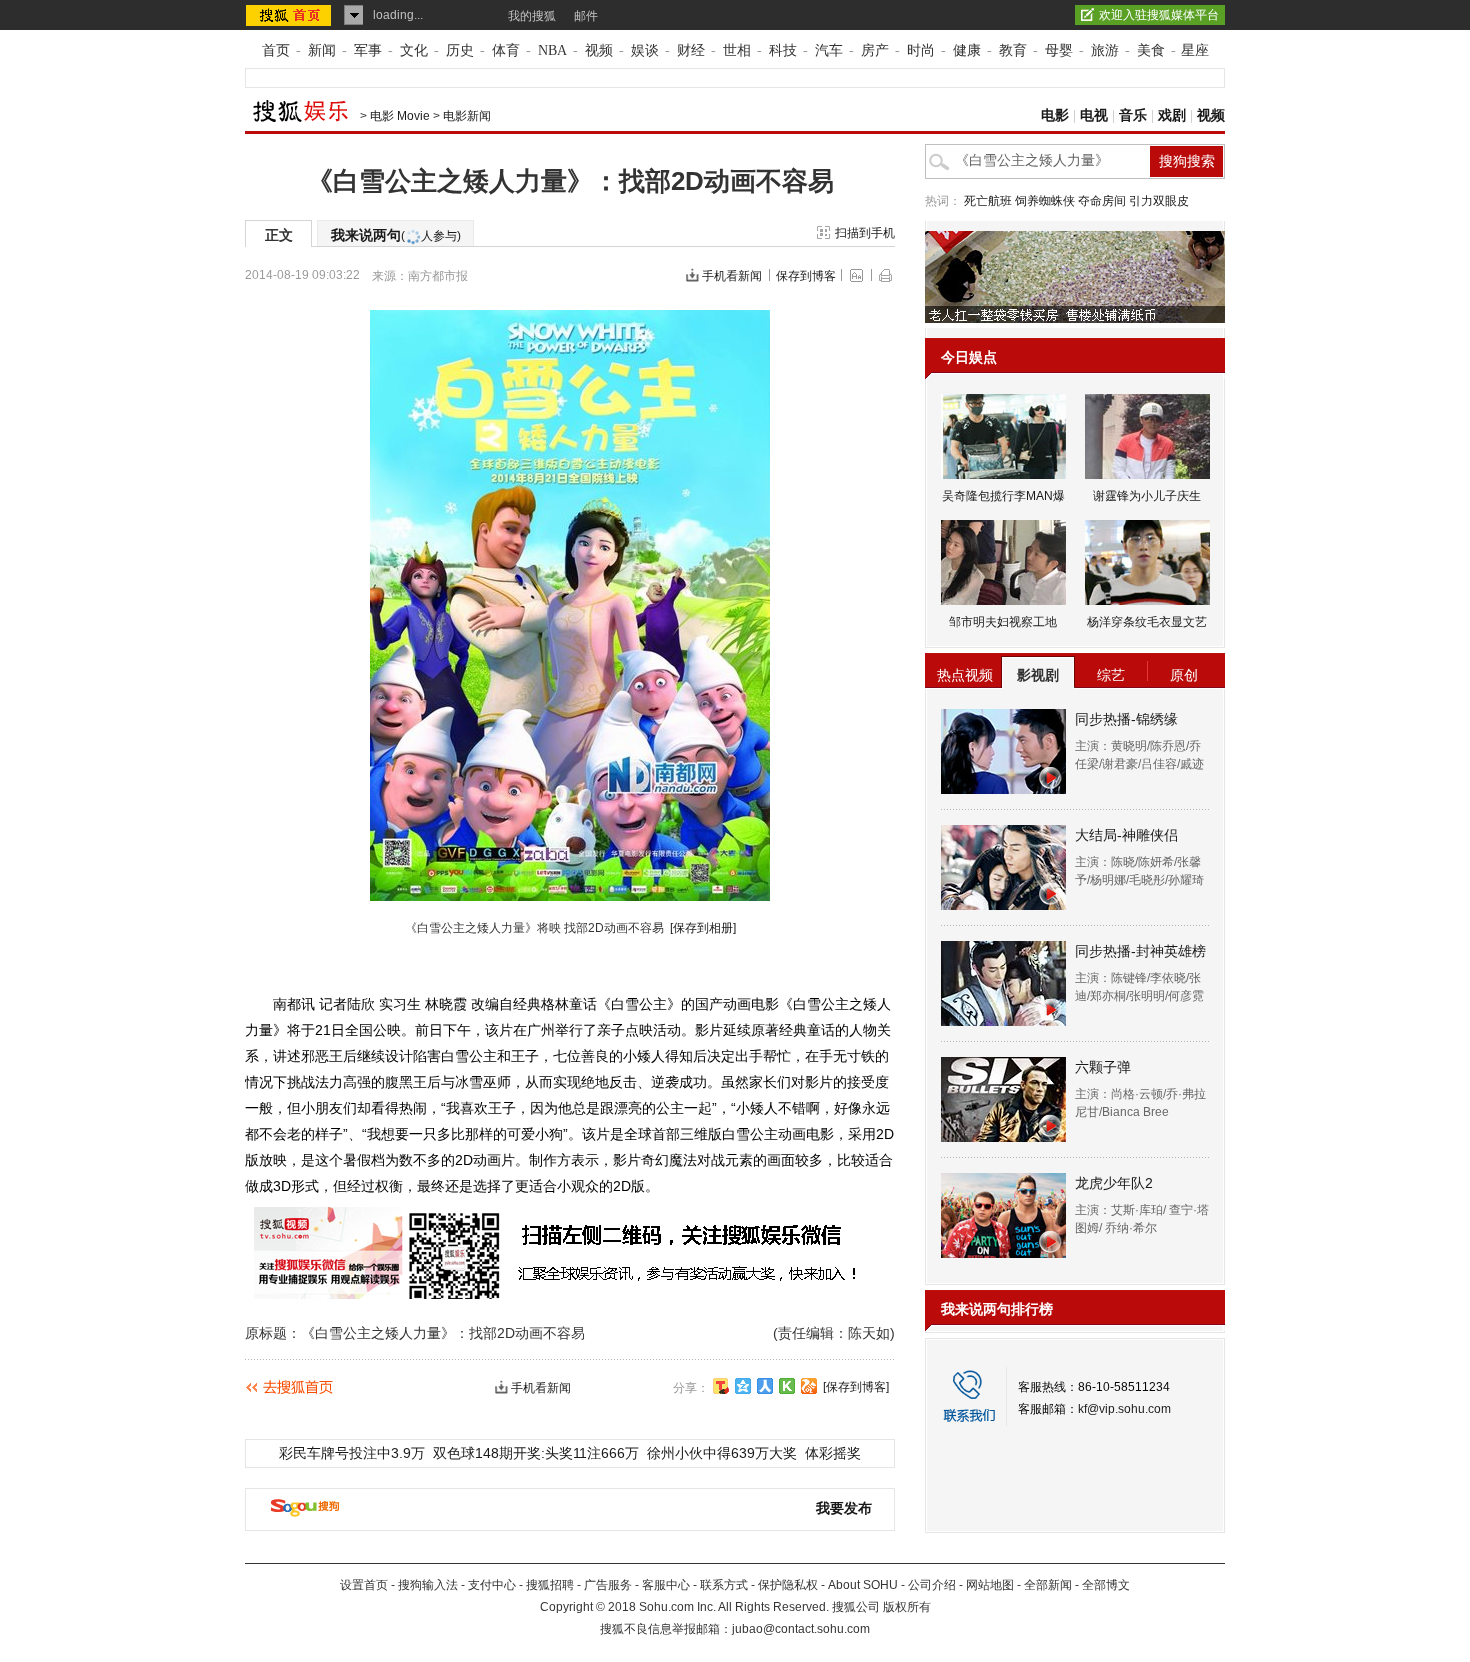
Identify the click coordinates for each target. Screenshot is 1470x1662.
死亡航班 (988, 201)
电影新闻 (467, 116)
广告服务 (608, 1585)
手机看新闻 (732, 276)
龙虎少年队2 (1114, 1183)
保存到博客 (806, 276)
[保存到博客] (856, 1387)
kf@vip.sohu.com (1124, 1409)
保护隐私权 (788, 1585)
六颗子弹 (1103, 1067)
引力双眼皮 (1159, 201)
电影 (1055, 115)
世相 (737, 50)
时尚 (921, 50)
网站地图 (990, 1585)
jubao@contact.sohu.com (801, 1629)
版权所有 (907, 1607)
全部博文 (1106, 1585)
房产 (875, 50)
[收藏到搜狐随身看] (787, 1386)
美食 (1151, 50)
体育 (506, 50)
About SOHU (863, 1585)
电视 (1094, 115)
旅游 (1105, 50)
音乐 (1133, 115)
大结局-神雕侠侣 (1126, 835)
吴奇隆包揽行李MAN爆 (1003, 496)
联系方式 (724, 1585)
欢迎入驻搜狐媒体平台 (1159, 15)
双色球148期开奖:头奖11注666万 (536, 1453)
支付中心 (492, 1585)
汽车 (829, 50)
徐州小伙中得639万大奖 (722, 1453)
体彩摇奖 (833, 1453)
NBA (552, 50)
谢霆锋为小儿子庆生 (1147, 496)
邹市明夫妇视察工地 (1003, 622)
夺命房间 (1102, 201)
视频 (599, 50)
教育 (1013, 50)
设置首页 (364, 1585)
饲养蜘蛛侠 (1045, 201)
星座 (1195, 50)
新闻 (322, 50)
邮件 (586, 16)
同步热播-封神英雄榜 (1140, 951)
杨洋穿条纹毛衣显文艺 (1147, 622)
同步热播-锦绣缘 (1126, 719)
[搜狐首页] (290, 15)
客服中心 (666, 1585)
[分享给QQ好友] (743, 1386)
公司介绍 (932, 1585)
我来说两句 (396, 235)
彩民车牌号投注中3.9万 (352, 1453)
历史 (460, 50)
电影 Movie (400, 116)
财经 (691, 50)
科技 (783, 50)
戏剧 (1172, 115)
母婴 (1059, 50)
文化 (414, 50)
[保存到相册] (703, 928)
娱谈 (645, 50)
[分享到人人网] (765, 1386)
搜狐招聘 (550, 1585)
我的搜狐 (532, 16)
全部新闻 (1048, 1585)
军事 (368, 50)
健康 (967, 50)
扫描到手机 (865, 233)
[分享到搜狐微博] (721, 1386)
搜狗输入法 (428, 1585)
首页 (276, 50)
